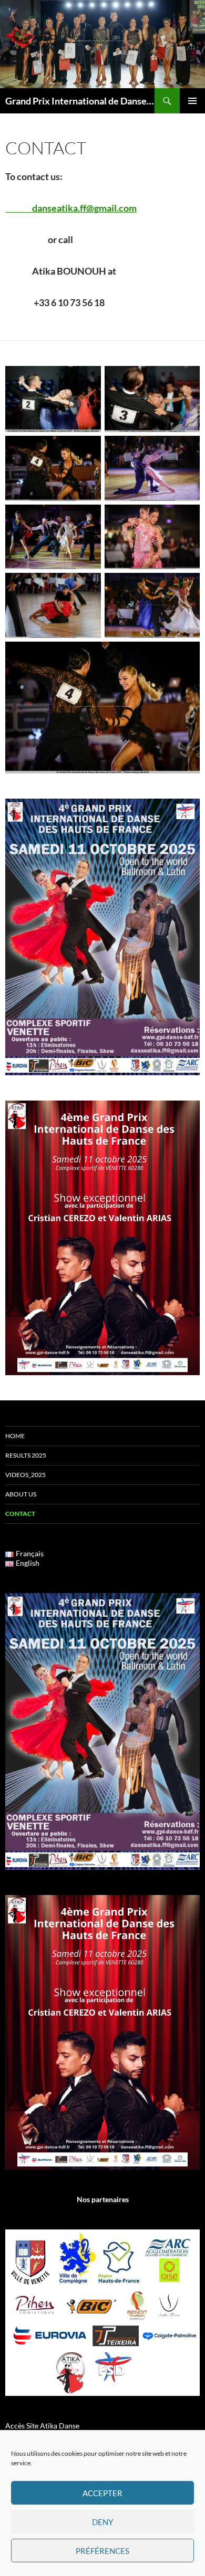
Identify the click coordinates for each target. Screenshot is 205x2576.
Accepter (102, 2493)
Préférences (102, 2551)
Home (15, 1436)
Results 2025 (26, 1455)
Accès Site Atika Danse (42, 2426)
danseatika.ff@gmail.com (71, 208)
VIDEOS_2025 (25, 1475)
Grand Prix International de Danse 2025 (80, 101)
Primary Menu (192, 101)
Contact (20, 1514)
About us (21, 1494)
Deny (102, 2522)
